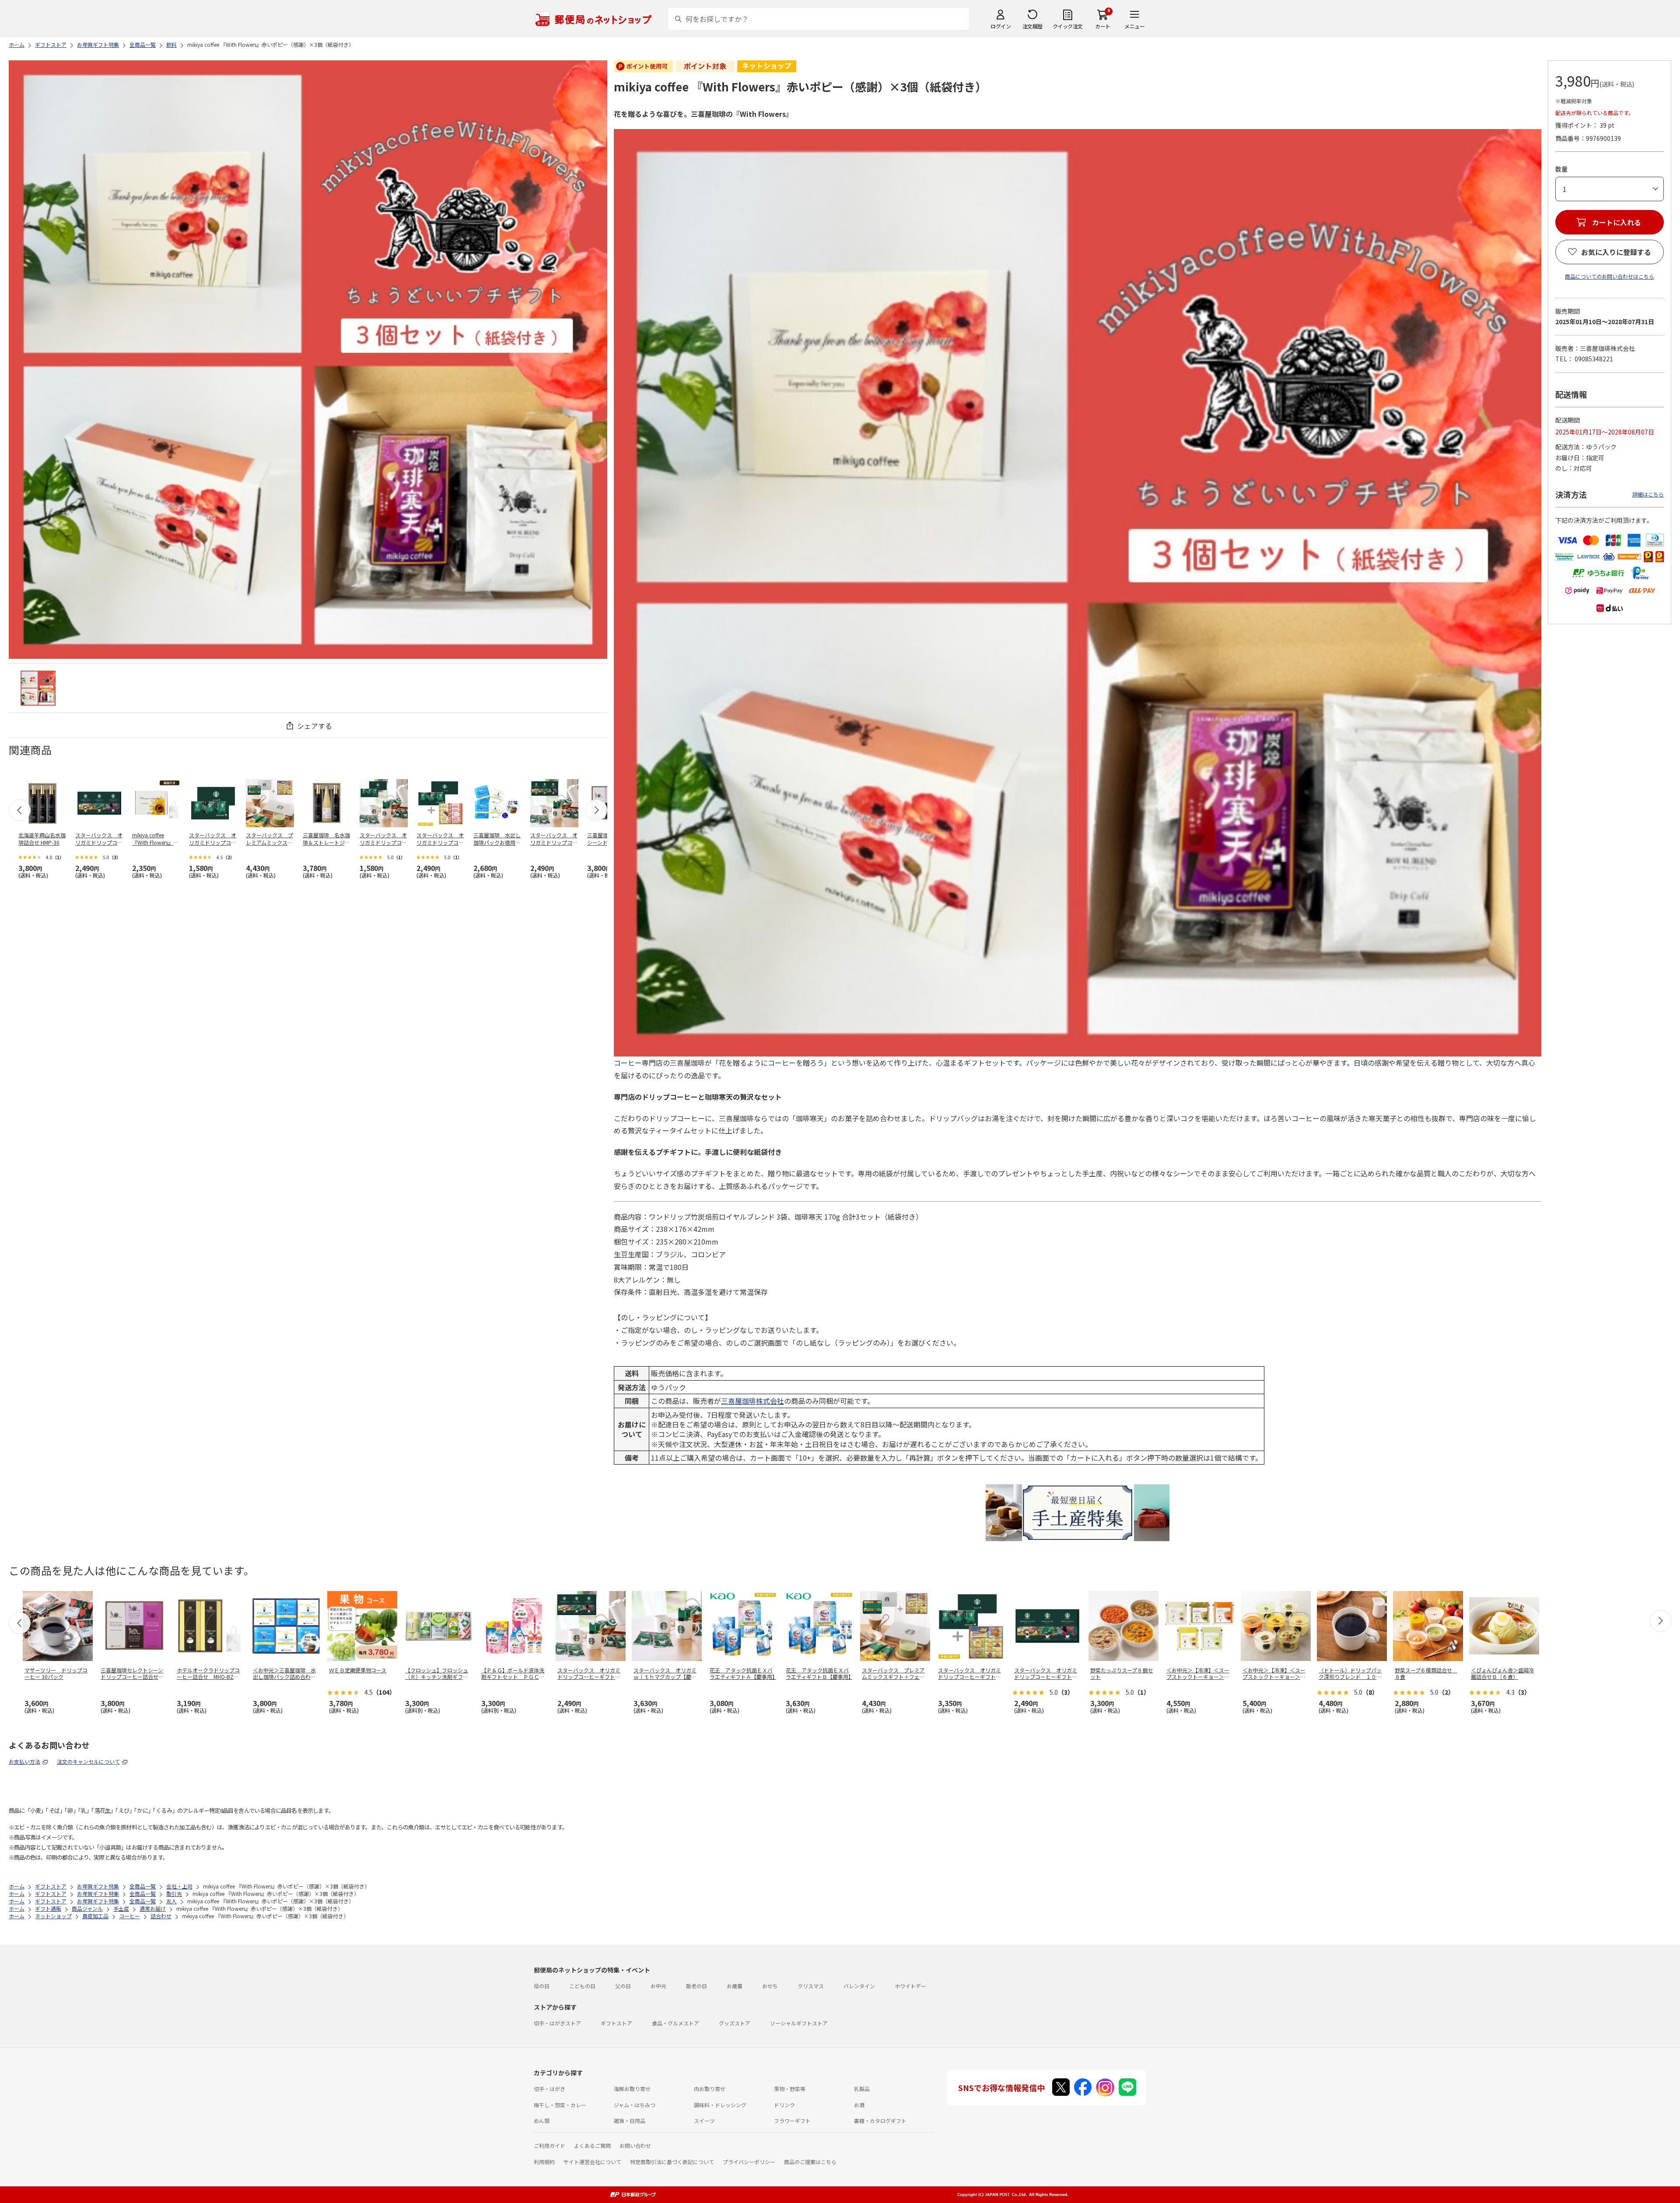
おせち (770, 1986)
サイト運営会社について (592, 2162)
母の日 (542, 1986)
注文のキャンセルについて (88, 1761)
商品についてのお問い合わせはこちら (1610, 276)
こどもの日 (582, 1986)
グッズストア (735, 2023)
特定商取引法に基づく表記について (672, 2162)
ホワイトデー (910, 1986)
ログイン (1001, 26)
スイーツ (704, 2121)
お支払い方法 (24, 1761)
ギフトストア (616, 2023)
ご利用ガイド (549, 2145)
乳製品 (862, 2089)
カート (1103, 26)
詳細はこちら (1648, 494)
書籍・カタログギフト (880, 2121)
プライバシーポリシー (749, 2162)
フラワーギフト (792, 2121)
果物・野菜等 (790, 2089)
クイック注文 (1068, 26)
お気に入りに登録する (1616, 252)
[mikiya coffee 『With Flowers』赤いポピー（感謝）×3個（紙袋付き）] (38, 688)
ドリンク (784, 2105)
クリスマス (811, 1986)
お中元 (658, 1986)
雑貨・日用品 (630, 2121)
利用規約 (544, 2162)
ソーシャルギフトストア (799, 2023)
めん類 (542, 2121)
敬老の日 (696, 1986)
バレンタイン (859, 1986)
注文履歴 (1032, 26)
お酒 (859, 2105)
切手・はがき (549, 2089)
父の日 (623, 1986)
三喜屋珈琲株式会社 (752, 1401)
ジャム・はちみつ (635, 2105)
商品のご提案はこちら (810, 2162)
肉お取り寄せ (710, 2089)
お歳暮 (735, 1986)
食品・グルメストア (675, 2023)
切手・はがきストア (557, 2023)
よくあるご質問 (592, 2145)
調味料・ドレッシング (720, 2105)
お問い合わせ (635, 2145)
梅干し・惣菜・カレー (560, 2105)
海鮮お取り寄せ (632, 2089)
